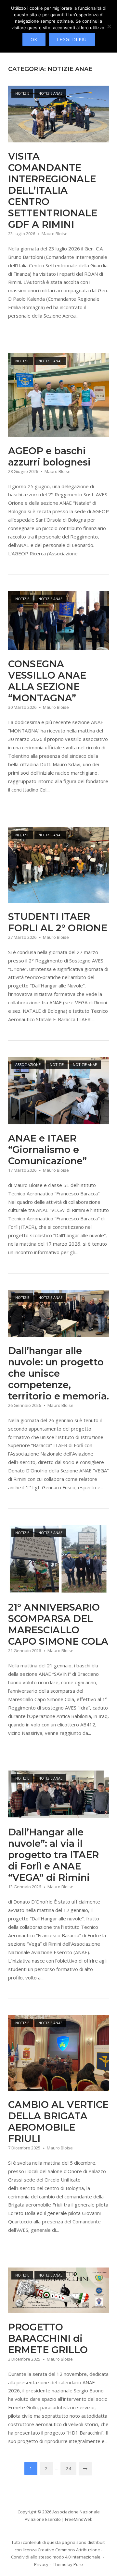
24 (68, 2468)
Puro (78, 2564)
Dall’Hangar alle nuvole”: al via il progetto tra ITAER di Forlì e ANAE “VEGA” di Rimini (53, 1855)
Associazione (28, 1064)
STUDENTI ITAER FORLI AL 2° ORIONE (58, 922)
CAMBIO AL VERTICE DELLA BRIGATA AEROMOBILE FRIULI (58, 2122)
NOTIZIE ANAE (50, 93)
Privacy (41, 2564)
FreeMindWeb (79, 2519)
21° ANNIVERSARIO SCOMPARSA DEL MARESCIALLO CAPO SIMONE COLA (58, 1624)
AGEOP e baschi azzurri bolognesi (49, 456)
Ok (34, 39)
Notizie (22, 93)
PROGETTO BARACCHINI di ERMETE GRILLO (48, 2338)
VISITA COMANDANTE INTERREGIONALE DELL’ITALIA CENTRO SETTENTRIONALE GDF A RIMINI (53, 190)
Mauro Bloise (55, 234)
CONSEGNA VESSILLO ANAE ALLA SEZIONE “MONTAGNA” (47, 681)
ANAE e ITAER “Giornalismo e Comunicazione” (47, 1149)
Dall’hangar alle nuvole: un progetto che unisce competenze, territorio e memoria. (58, 1373)
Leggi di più (72, 39)
